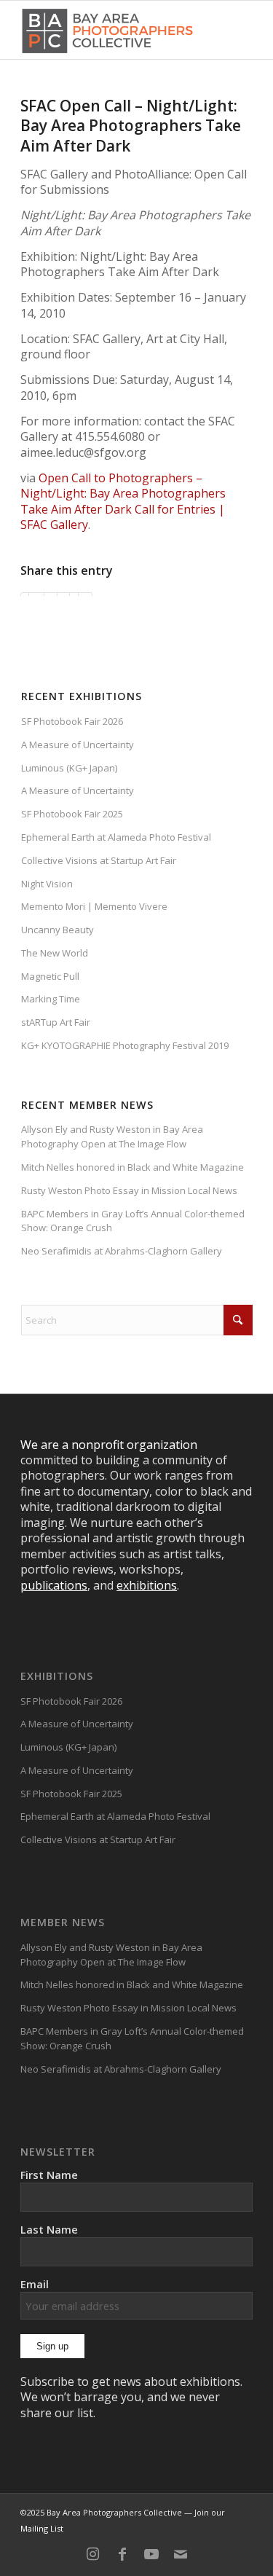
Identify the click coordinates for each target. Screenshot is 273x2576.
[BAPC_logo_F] (107, 30)
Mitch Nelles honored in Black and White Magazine (132, 1167)
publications (54, 1585)
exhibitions (147, 1585)
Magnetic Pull (50, 976)
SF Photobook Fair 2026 (72, 721)
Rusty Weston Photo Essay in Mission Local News (129, 1190)
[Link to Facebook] (122, 2554)
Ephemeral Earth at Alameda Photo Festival (116, 837)
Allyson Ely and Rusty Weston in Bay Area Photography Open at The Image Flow (112, 1136)
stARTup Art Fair (56, 1022)
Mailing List (42, 2528)
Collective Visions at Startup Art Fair (99, 860)
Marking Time (51, 999)
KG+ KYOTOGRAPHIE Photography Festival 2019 (125, 1045)
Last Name (49, 2229)
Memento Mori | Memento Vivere (94, 906)
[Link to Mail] (181, 2554)
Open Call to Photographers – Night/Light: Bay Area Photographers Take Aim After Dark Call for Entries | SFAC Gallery (123, 501)
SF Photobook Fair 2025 (72, 814)
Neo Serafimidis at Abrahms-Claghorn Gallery (122, 1251)
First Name (49, 2175)
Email (35, 2284)
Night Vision (47, 884)
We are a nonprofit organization (109, 1445)
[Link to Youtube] (151, 2554)
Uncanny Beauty (58, 930)
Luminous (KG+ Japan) (69, 768)
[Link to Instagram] (93, 2554)
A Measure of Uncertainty (78, 745)
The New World (55, 953)
